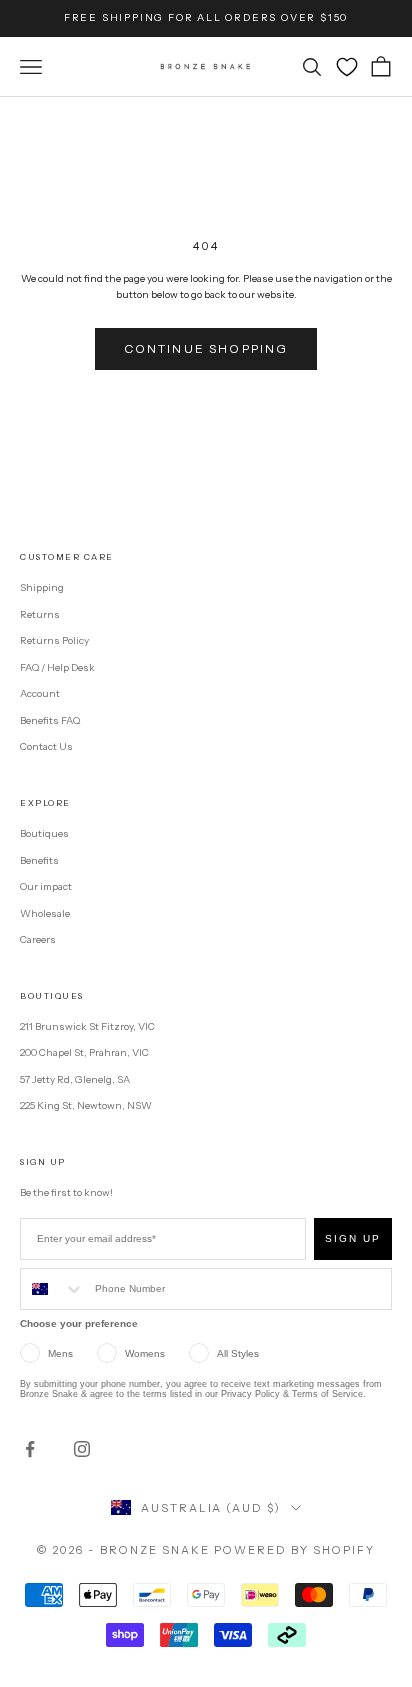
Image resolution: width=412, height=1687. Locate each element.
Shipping (42, 587)
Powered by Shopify (294, 1550)
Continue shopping (206, 348)
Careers (38, 939)
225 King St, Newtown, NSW (86, 1105)
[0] (347, 67)
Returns (40, 614)
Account (40, 693)
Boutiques (44, 833)
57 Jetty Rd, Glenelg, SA (75, 1079)
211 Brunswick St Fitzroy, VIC (87, 1026)
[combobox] (53, 1289)
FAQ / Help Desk (57, 667)
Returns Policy (54, 640)
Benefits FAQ (50, 720)
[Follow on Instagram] (82, 1449)
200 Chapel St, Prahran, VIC (84, 1052)
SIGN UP (353, 1238)
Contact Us (46, 746)
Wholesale (45, 913)
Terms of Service (327, 1394)
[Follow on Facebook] (30, 1449)
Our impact (46, 886)
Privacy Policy (250, 1394)
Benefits (39, 860)
